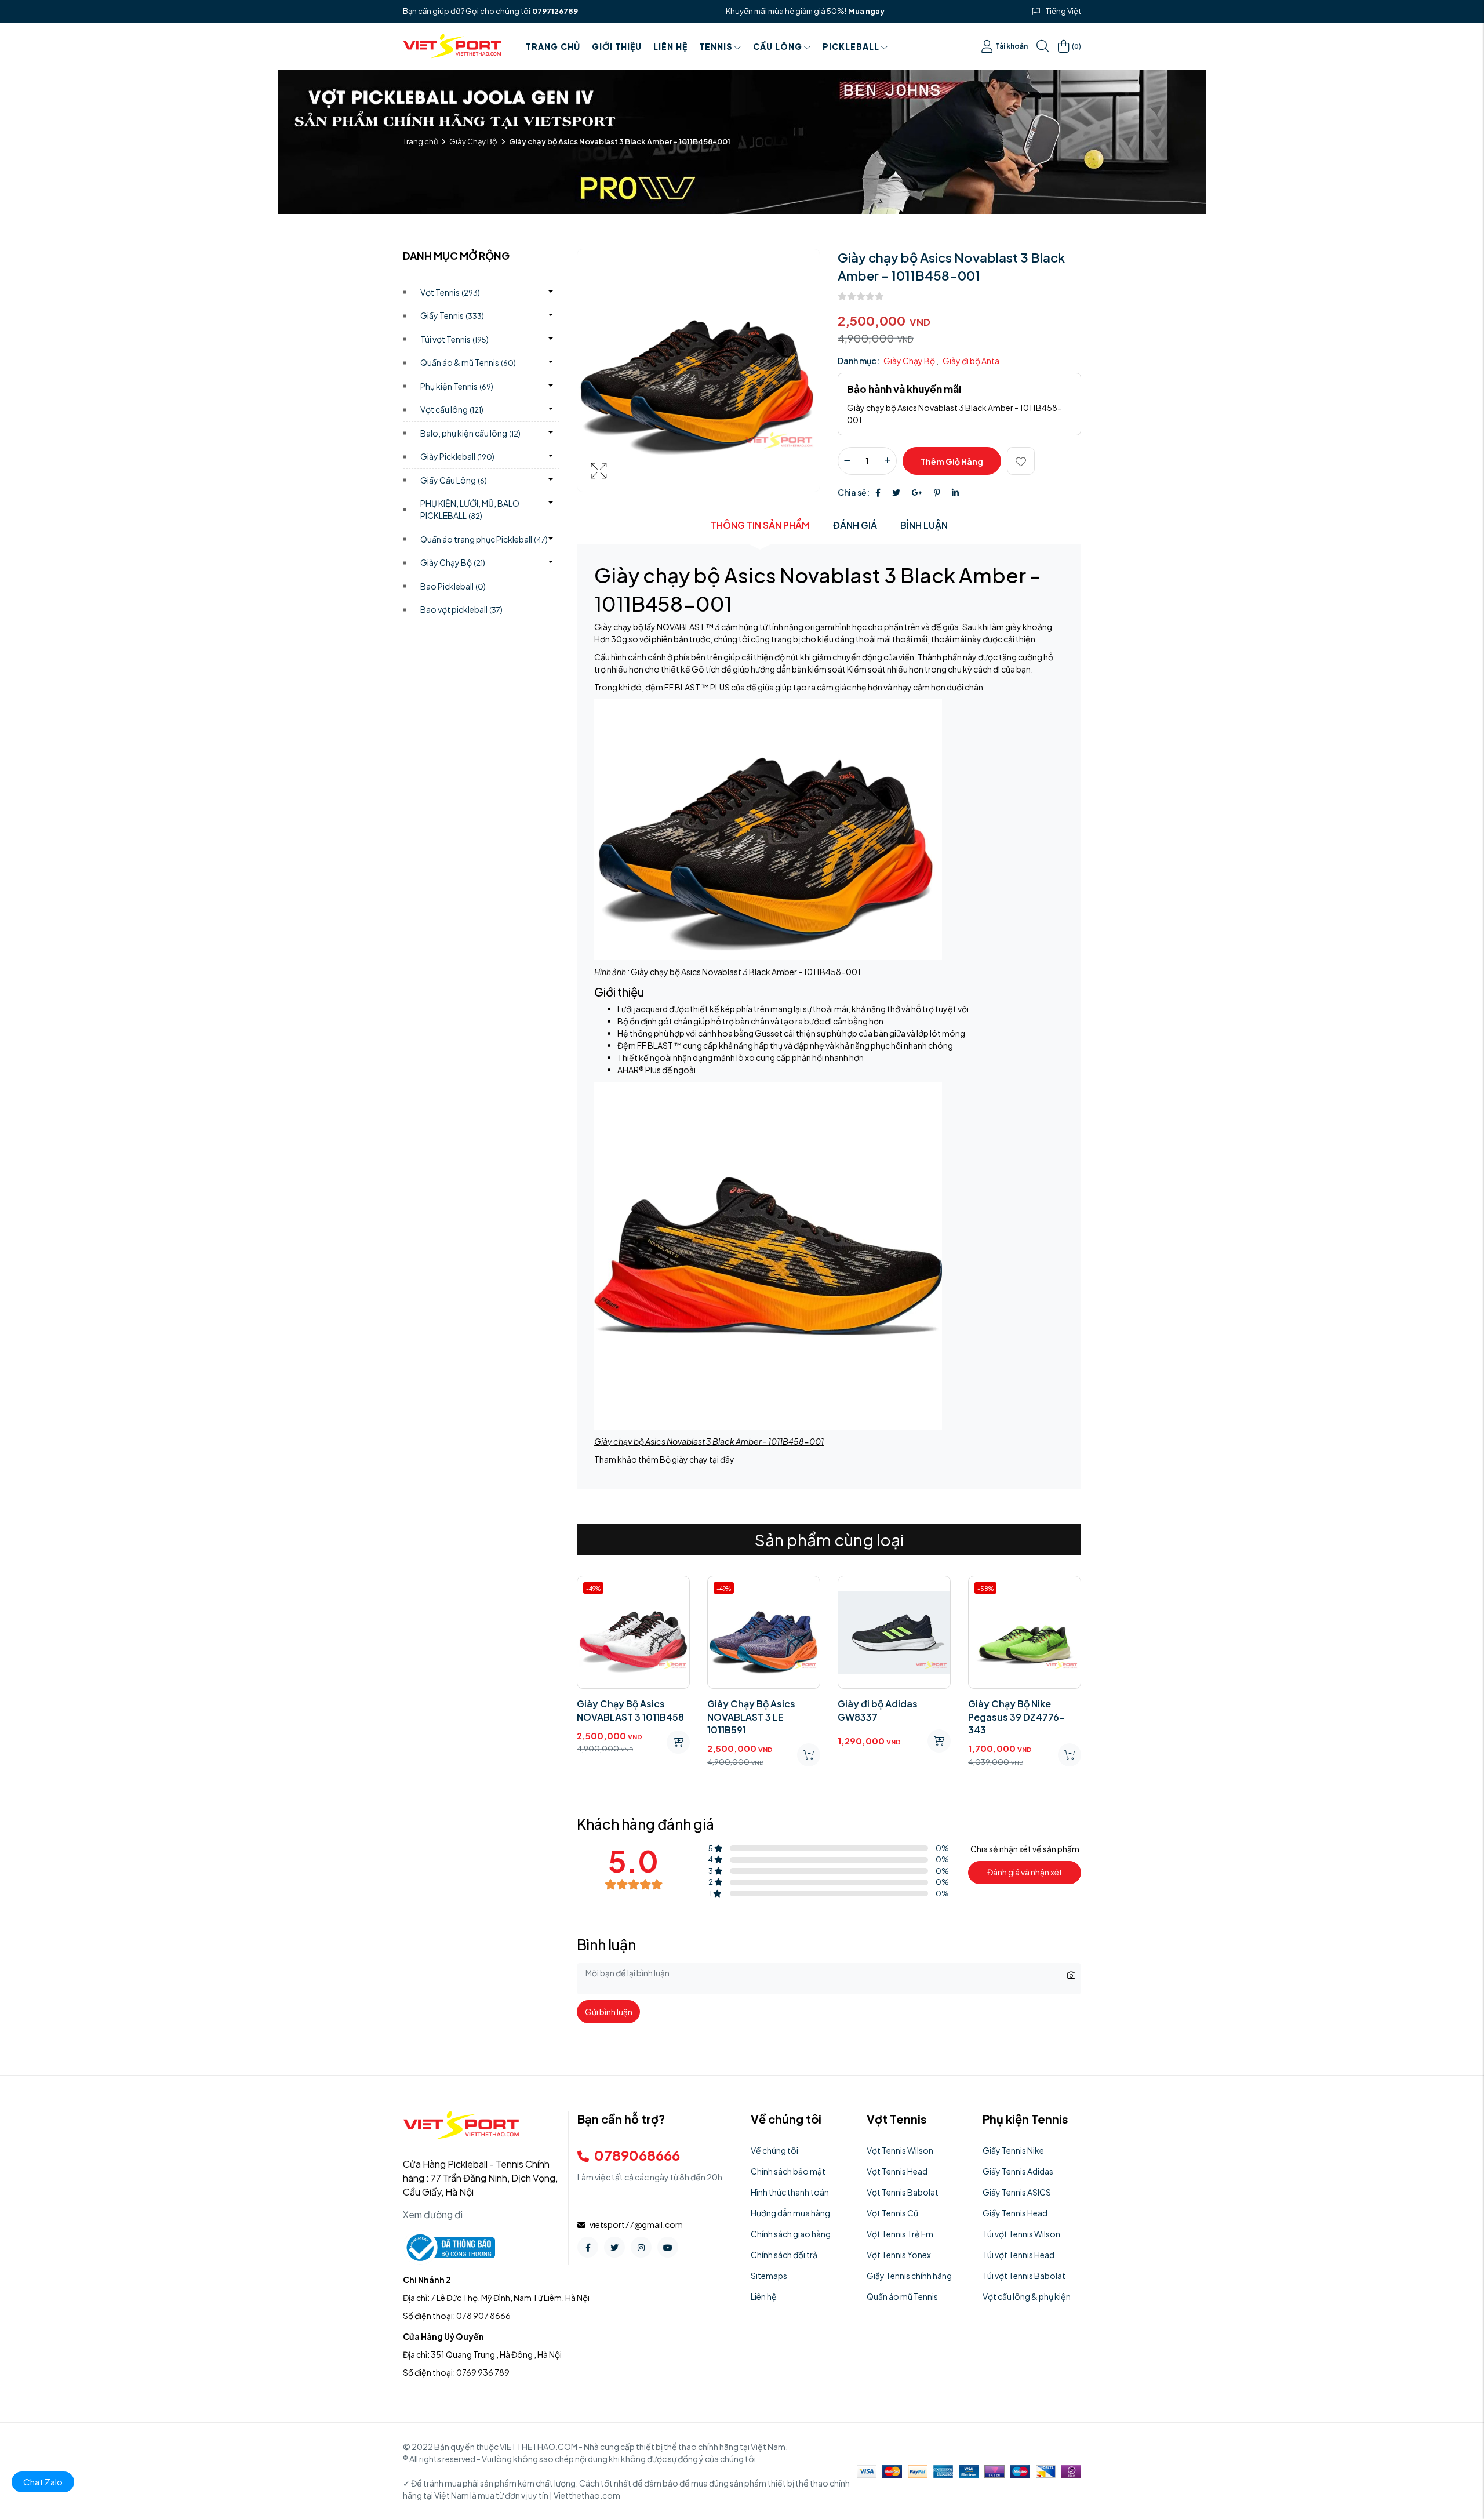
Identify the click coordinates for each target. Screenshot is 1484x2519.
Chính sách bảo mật (788, 2171)
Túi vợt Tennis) (454, 339)
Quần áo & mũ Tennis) (468, 362)
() (1076, 46)
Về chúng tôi (774, 2150)
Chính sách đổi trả (784, 2255)
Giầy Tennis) (452, 315)
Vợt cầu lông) (452, 409)
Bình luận (924, 525)
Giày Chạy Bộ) (453, 562)
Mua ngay (866, 11)
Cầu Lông (778, 46)
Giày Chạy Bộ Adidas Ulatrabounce (1016, 1710)
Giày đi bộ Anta (971, 361)
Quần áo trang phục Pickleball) (484, 539)
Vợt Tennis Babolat (903, 2192)
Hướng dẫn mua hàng (790, 2213)
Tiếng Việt (1063, 11)
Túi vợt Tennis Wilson (1021, 2234)
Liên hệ (670, 46)
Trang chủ (553, 46)
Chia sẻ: (854, 492)
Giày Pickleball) (457, 456)
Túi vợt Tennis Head (1019, 2255)
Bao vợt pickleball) (461, 609)
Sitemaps (769, 2276)
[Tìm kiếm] (1043, 46)
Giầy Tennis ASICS (1017, 2192)
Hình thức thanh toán (790, 2192)
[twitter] (614, 2247)
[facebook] (588, 2247)
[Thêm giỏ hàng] (678, 1755)
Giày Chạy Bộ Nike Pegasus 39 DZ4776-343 (886, 1717)
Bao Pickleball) (453, 586)
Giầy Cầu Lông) (454, 480)
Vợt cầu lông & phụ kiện (1027, 2296)
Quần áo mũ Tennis (902, 2296)
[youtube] (668, 2247)
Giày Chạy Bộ (473, 141)
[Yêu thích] (1021, 461)
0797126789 (555, 11)
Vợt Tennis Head (897, 2171)
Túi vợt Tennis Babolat (1024, 2276)
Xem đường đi (433, 2214)
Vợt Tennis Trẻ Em (900, 2234)
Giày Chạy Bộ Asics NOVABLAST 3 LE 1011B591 (621, 1717)
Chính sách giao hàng (791, 2234)
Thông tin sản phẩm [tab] (760, 525)
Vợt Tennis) (450, 292)
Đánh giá (855, 525)
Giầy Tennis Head (1015, 2213)
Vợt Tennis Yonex (899, 2255)
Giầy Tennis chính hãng (909, 2276)
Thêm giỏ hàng (952, 461)
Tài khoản (1012, 46)
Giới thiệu (617, 46)
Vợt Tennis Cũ (892, 2213)
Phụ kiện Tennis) (457, 386)
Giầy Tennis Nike (1013, 2150)
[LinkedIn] (955, 492)
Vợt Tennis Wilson (900, 2150)
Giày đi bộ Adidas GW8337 (747, 1710)
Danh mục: (859, 361)
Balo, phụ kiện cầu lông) (470, 433)
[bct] (449, 2247)
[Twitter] (896, 492)
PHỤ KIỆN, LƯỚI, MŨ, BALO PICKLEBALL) (470, 509)
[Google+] (917, 492)
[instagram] (641, 2247)
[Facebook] (878, 492)
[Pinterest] (937, 492)
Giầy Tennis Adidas (1018, 2171)
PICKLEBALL (851, 46)
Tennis (716, 46)
